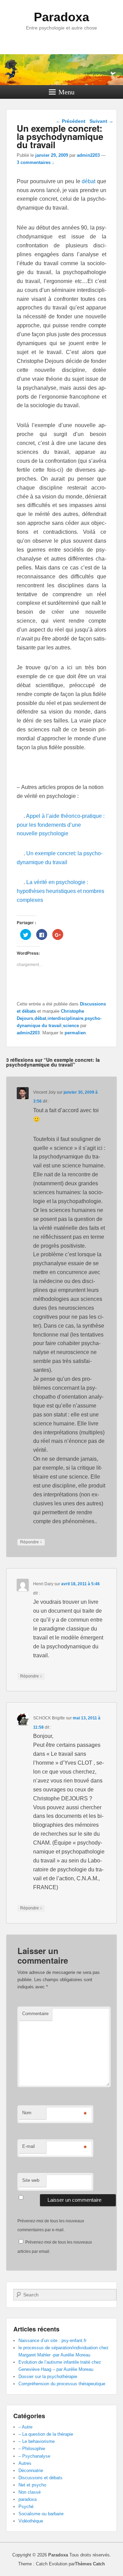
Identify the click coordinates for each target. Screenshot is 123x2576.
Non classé (30, 2492)
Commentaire (35, 2014)
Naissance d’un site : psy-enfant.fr (52, 2340)
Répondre (31, 1542)
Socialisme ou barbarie (41, 2514)
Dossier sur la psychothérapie (48, 2377)
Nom (27, 2113)
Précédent (71, 121)
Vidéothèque (31, 2521)
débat (88, 181)
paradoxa (28, 2499)
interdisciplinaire (65, 1018)
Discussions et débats (40, 2478)
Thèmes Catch (90, 2564)
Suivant (101, 121)
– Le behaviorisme (37, 2441)
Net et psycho (32, 2485)
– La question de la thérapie (46, 2434)
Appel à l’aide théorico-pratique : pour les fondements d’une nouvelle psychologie (61, 825)
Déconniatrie (31, 2471)
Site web (31, 2180)
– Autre (25, 2427)
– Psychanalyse (34, 2456)
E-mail (29, 2146)
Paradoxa (61, 17)
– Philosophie (32, 2449)
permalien (75, 1033)
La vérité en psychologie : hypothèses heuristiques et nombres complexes (60, 891)
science (71, 1026)
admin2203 (88, 155)
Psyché (26, 2507)
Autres (25, 2463)
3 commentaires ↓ (36, 162)
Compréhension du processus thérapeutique (62, 2384)
